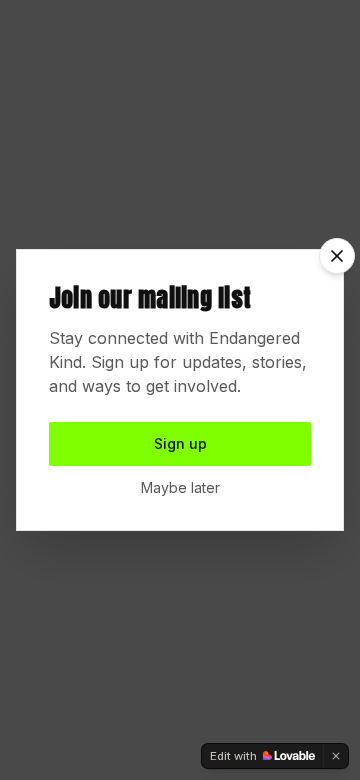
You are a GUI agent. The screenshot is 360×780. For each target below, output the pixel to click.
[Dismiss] (336, 756)
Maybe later (180, 487)
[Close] (337, 256)
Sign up (180, 443)
